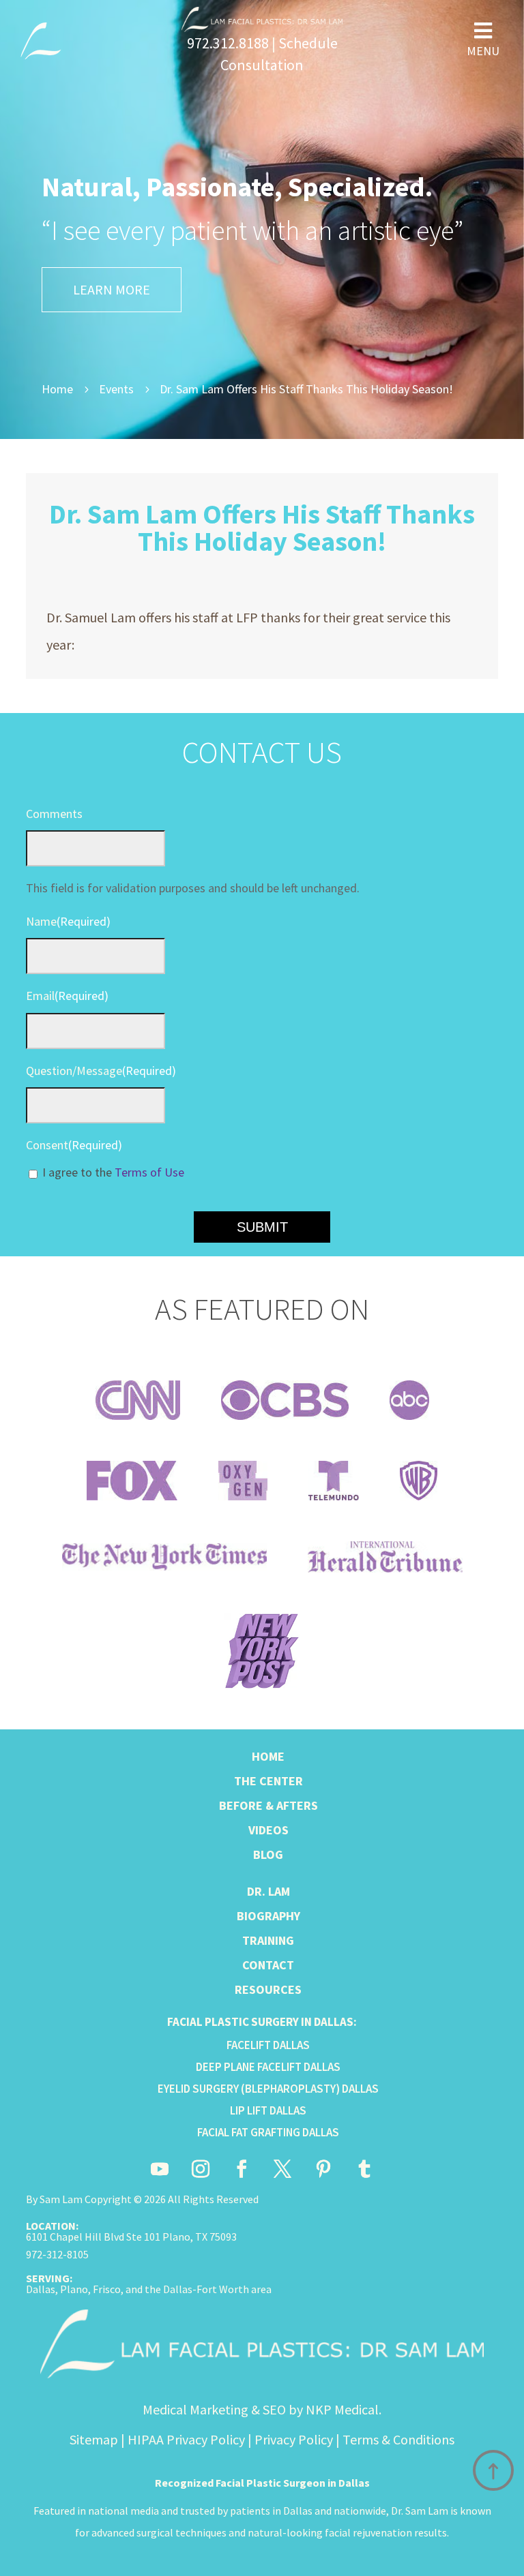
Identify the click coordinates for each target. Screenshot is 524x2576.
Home (268, 1756)
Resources (268, 1989)
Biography (268, 1916)
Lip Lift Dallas (268, 2110)
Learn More (112, 289)
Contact (268, 1965)
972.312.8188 (228, 43)
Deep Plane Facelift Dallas (268, 2067)
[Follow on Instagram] (201, 2169)
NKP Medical (342, 2409)
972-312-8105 (57, 2254)
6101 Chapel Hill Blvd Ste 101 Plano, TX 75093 (131, 2237)
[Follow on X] (282, 2169)
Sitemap (94, 2439)
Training (268, 1940)
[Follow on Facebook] (242, 2169)
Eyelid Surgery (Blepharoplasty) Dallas (268, 2089)
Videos (268, 1830)
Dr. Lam (268, 1891)
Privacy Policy (294, 2439)
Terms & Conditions (398, 2439)
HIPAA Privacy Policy (186, 2439)
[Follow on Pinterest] (323, 2169)
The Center (268, 1781)
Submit (262, 1227)
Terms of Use (149, 1172)
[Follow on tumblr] (364, 2169)
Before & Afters (268, 1805)
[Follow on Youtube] (160, 2169)
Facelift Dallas (268, 2045)
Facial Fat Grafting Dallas (268, 2132)
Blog (268, 1854)
